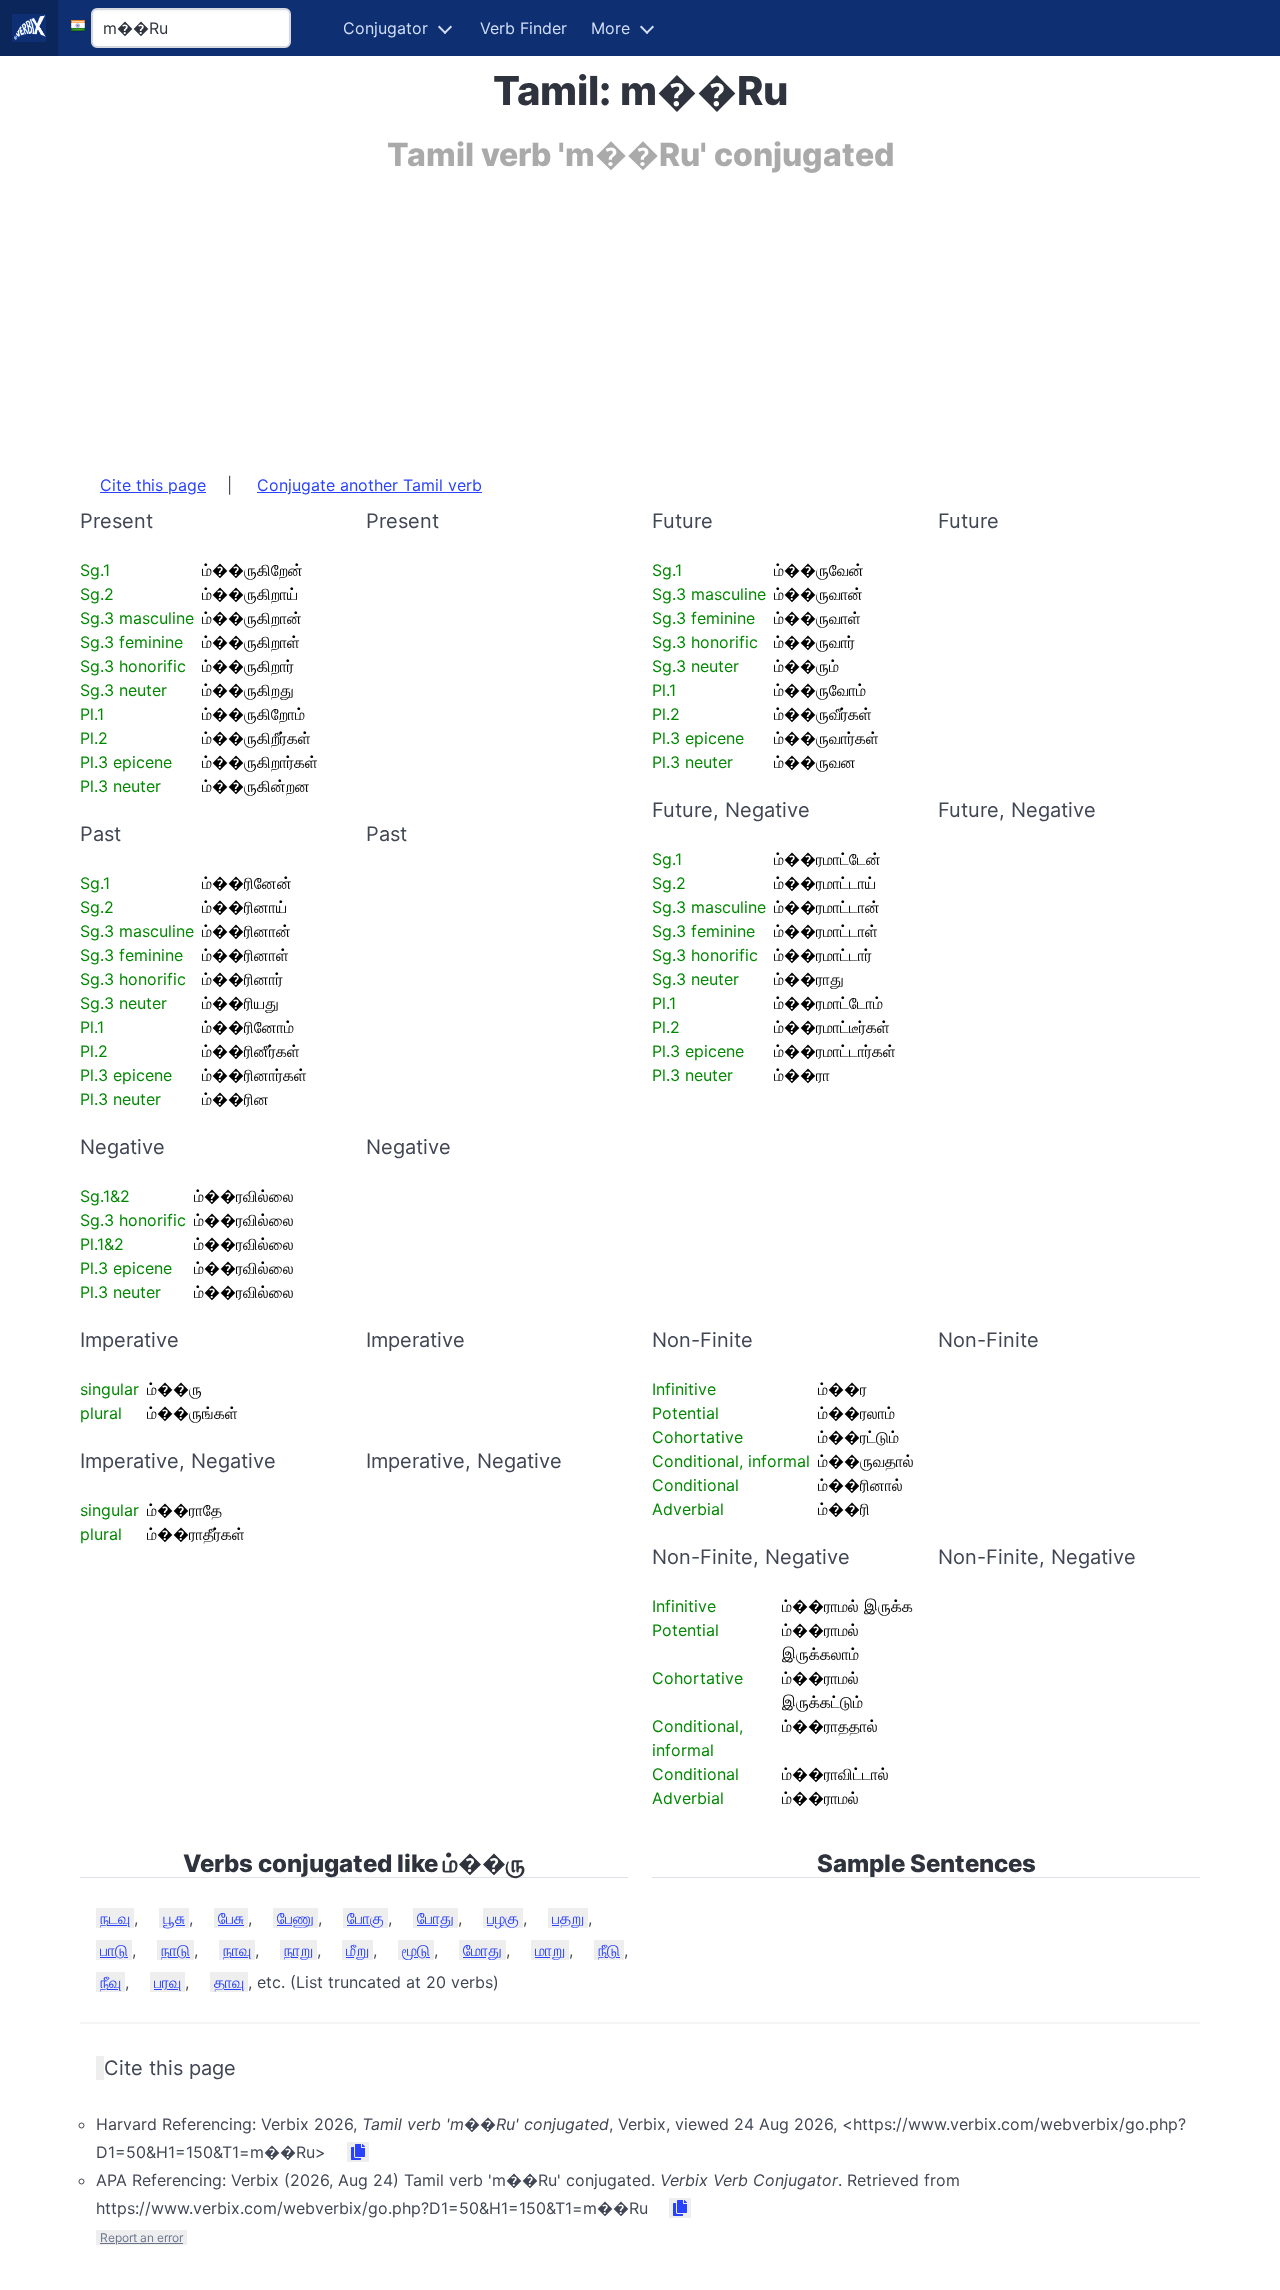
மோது (482, 1950)
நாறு (298, 1950)
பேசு (231, 1918)
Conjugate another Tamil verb (369, 485)
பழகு (503, 1918)
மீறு (357, 1950)
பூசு (174, 1918)
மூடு (416, 1950)
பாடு (114, 1950)
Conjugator (385, 28)
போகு (365, 1918)
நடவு (115, 1918)
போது (435, 1918)
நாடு (175, 1950)
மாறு (550, 1950)
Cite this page (153, 485)
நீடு (609, 1950)
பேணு (295, 1918)
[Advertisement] (640, 313)
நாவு (237, 1950)
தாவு (229, 1982)
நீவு (110, 1982)
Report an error (141, 2237)
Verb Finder (523, 28)
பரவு (167, 1982)
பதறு (568, 1918)
